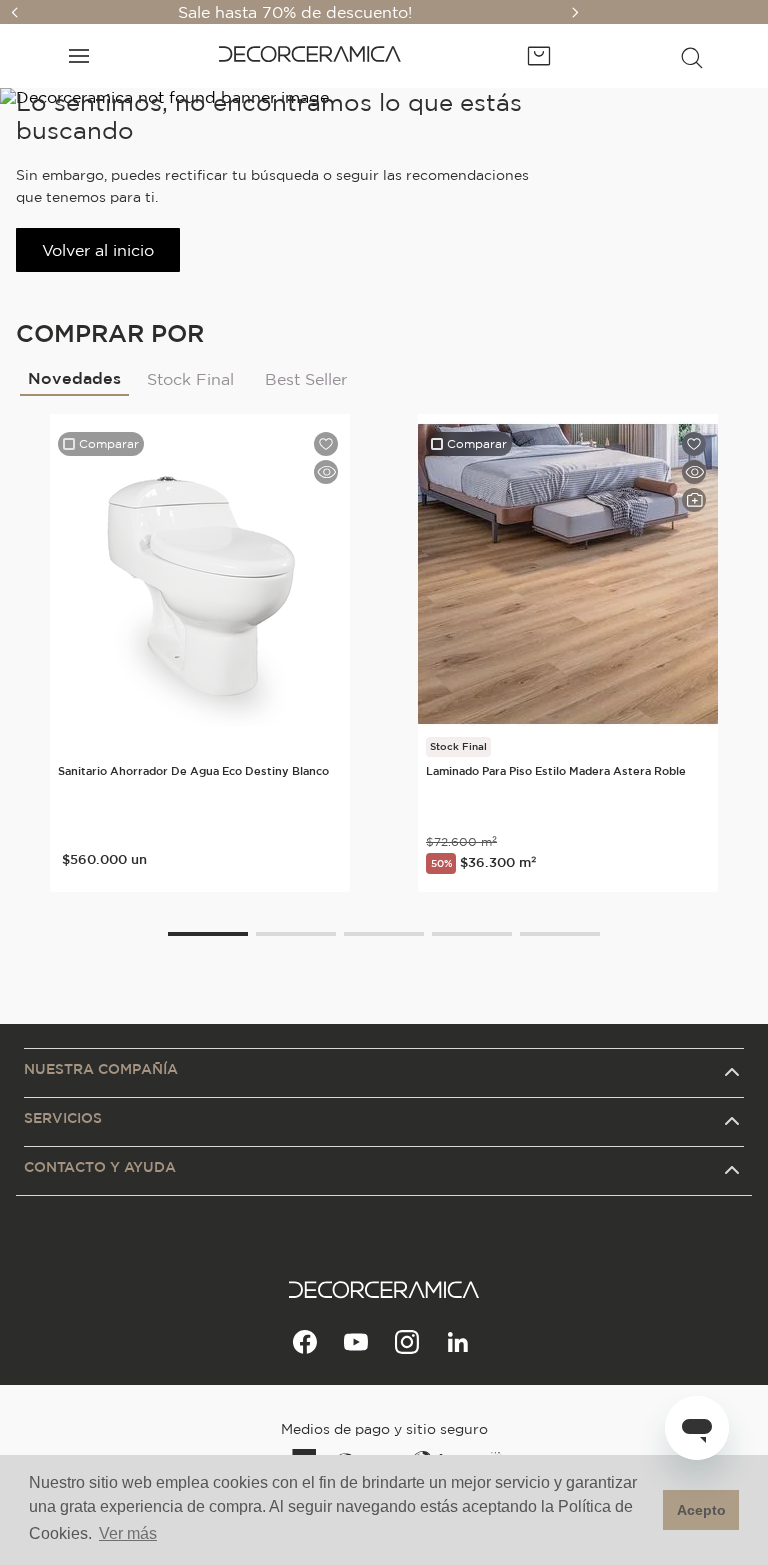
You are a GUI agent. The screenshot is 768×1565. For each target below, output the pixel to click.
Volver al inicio (98, 250)
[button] (692, 56)
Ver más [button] (128, 1533)
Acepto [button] (701, 1510)
